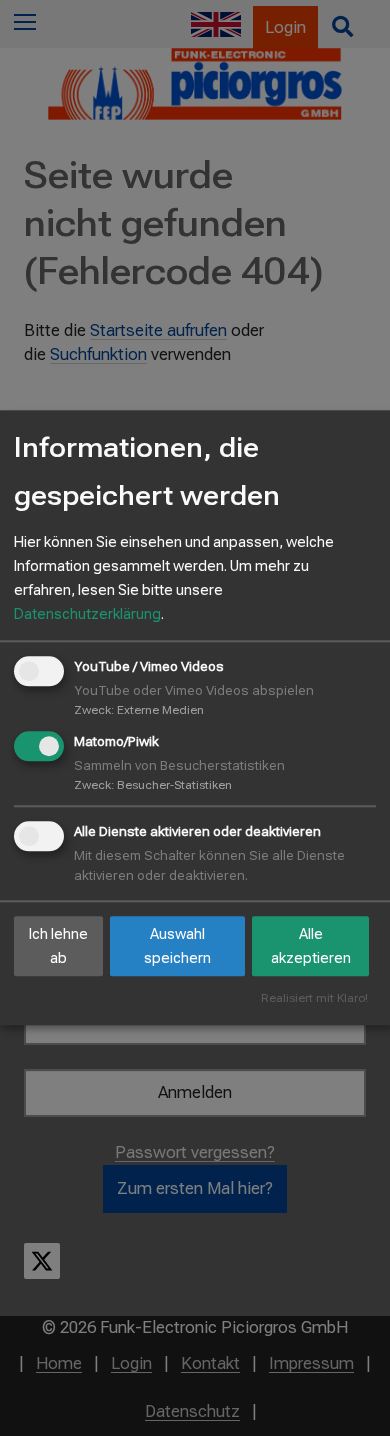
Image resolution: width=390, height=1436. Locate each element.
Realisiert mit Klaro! (314, 999)
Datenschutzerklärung (87, 614)
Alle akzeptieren (311, 946)
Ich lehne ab (58, 946)
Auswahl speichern (177, 946)
